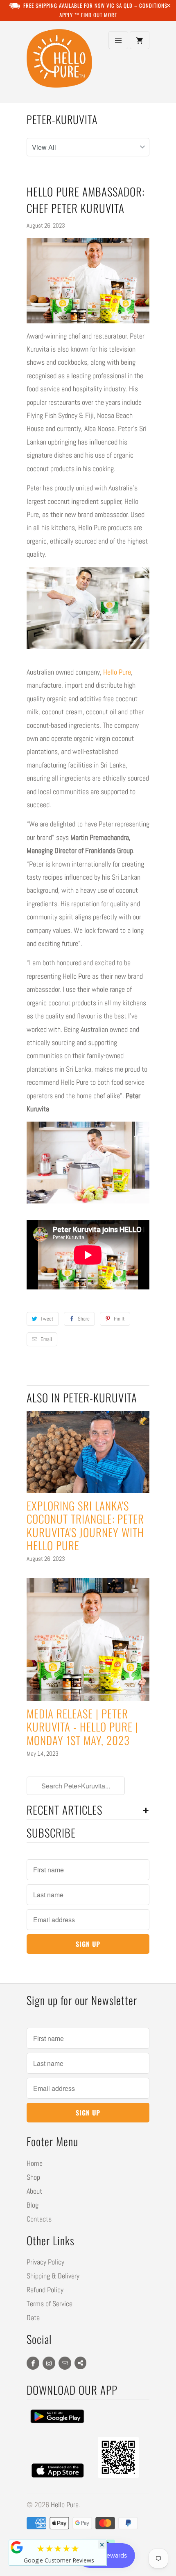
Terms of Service (50, 2304)
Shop (33, 2177)
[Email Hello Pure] (65, 2363)
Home (35, 2163)
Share (84, 1319)
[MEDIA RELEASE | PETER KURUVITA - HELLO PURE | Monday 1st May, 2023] (88, 1639)
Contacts (39, 2219)
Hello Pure (117, 672)
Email (46, 1339)
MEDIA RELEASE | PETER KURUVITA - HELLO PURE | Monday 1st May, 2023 (82, 1727)
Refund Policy (45, 2290)
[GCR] (17, 2547)
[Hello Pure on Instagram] (49, 2363)
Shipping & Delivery (53, 2276)
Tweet (47, 1319)
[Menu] (118, 40)
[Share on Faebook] (80, 2363)
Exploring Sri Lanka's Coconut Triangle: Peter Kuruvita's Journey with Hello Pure (85, 1525)
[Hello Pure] (59, 65)
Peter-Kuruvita (62, 119)
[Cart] (140, 40)
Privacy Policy (45, 2262)
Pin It (119, 1319)
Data (33, 2317)
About (34, 2191)
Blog (33, 2205)
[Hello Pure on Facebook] (33, 2363)
